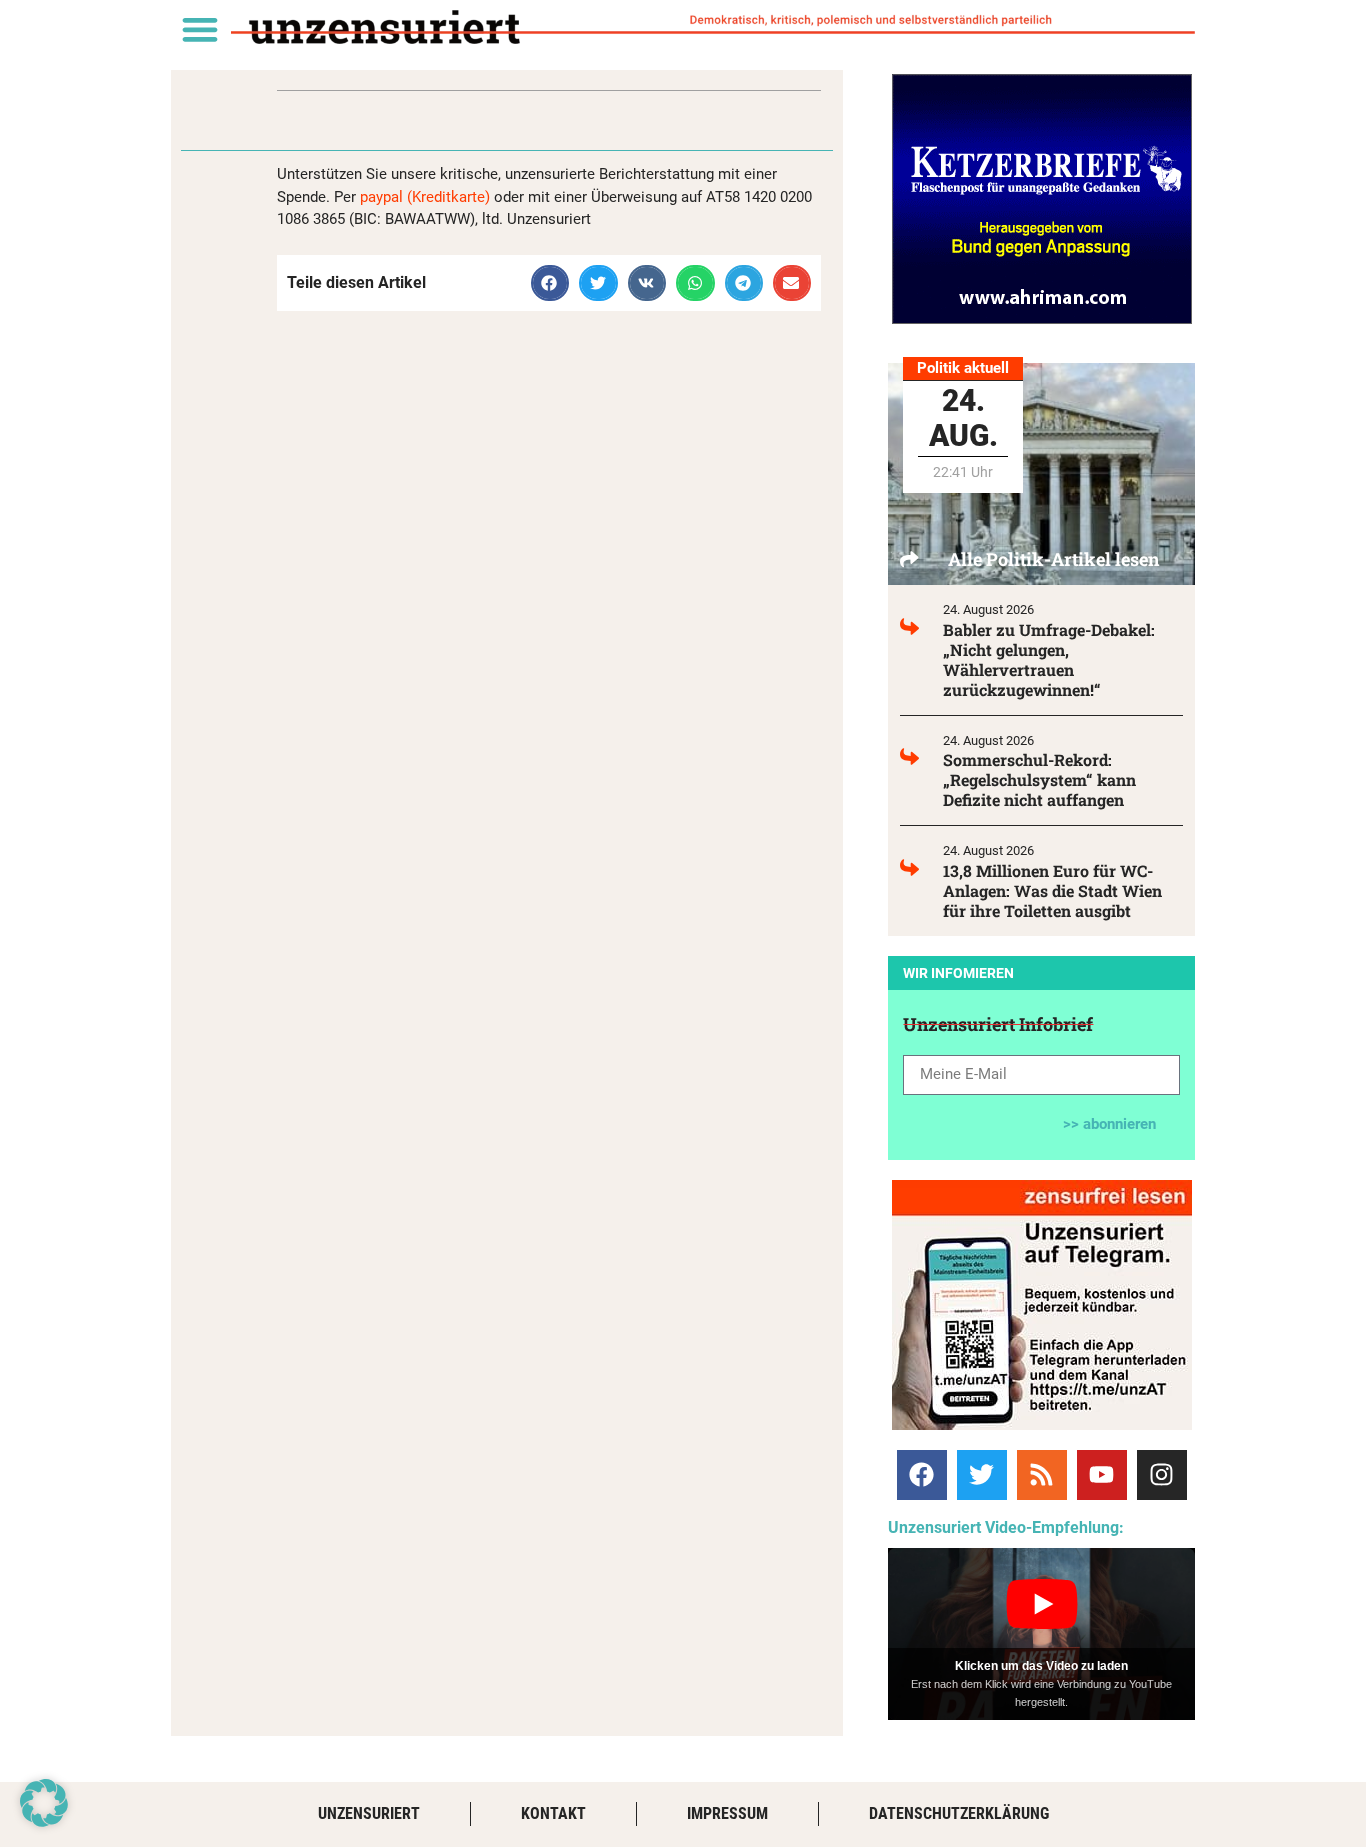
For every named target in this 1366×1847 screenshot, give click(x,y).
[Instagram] (1162, 1475)
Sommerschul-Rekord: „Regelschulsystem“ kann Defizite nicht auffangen (1039, 779)
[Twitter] (982, 1475)
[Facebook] (922, 1475)
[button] (199, 28)
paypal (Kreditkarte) (425, 197)
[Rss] (1042, 1475)
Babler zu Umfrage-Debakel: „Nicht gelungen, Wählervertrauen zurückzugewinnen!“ (1049, 659)
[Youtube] (1102, 1475)
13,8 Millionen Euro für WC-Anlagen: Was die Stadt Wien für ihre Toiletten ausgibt (1052, 890)
